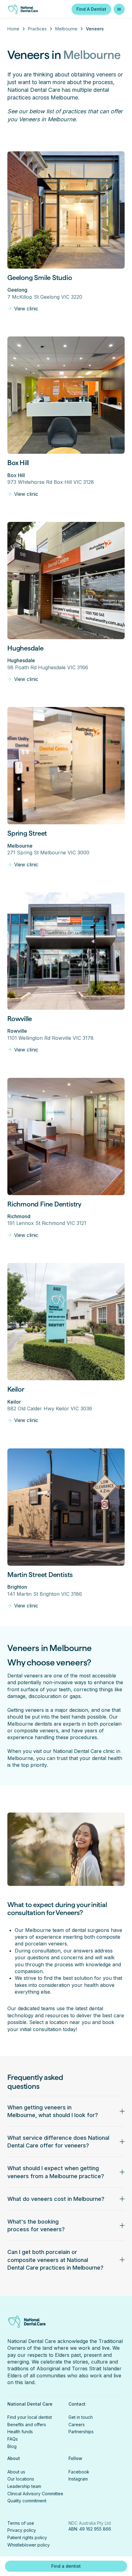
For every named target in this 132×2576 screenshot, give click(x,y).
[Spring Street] (66, 766)
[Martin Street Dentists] (66, 1507)
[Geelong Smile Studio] (66, 210)
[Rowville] (66, 951)
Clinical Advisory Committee (35, 2494)
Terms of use (21, 2523)
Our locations (21, 2479)
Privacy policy (22, 2530)
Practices (37, 29)
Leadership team (24, 2486)
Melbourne (66, 29)
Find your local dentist (30, 2417)
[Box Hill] (66, 395)
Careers (77, 2424)
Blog (12, 2446)
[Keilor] (66, 1322)
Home (13, 29)
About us (16, 2472)
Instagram (78, 2479)
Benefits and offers (27, 2424)
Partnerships (81, 2432)
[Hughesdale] (66, 581)
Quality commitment (27, 2501)
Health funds (20, 2432)
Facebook (79, 2472)
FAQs (13, 2439)
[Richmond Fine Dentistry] (66, 1136)
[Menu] (119, 9)
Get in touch (81, 2417)
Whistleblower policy (29, 2545)
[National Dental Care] (27, 9)
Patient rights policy (27, 2537)
